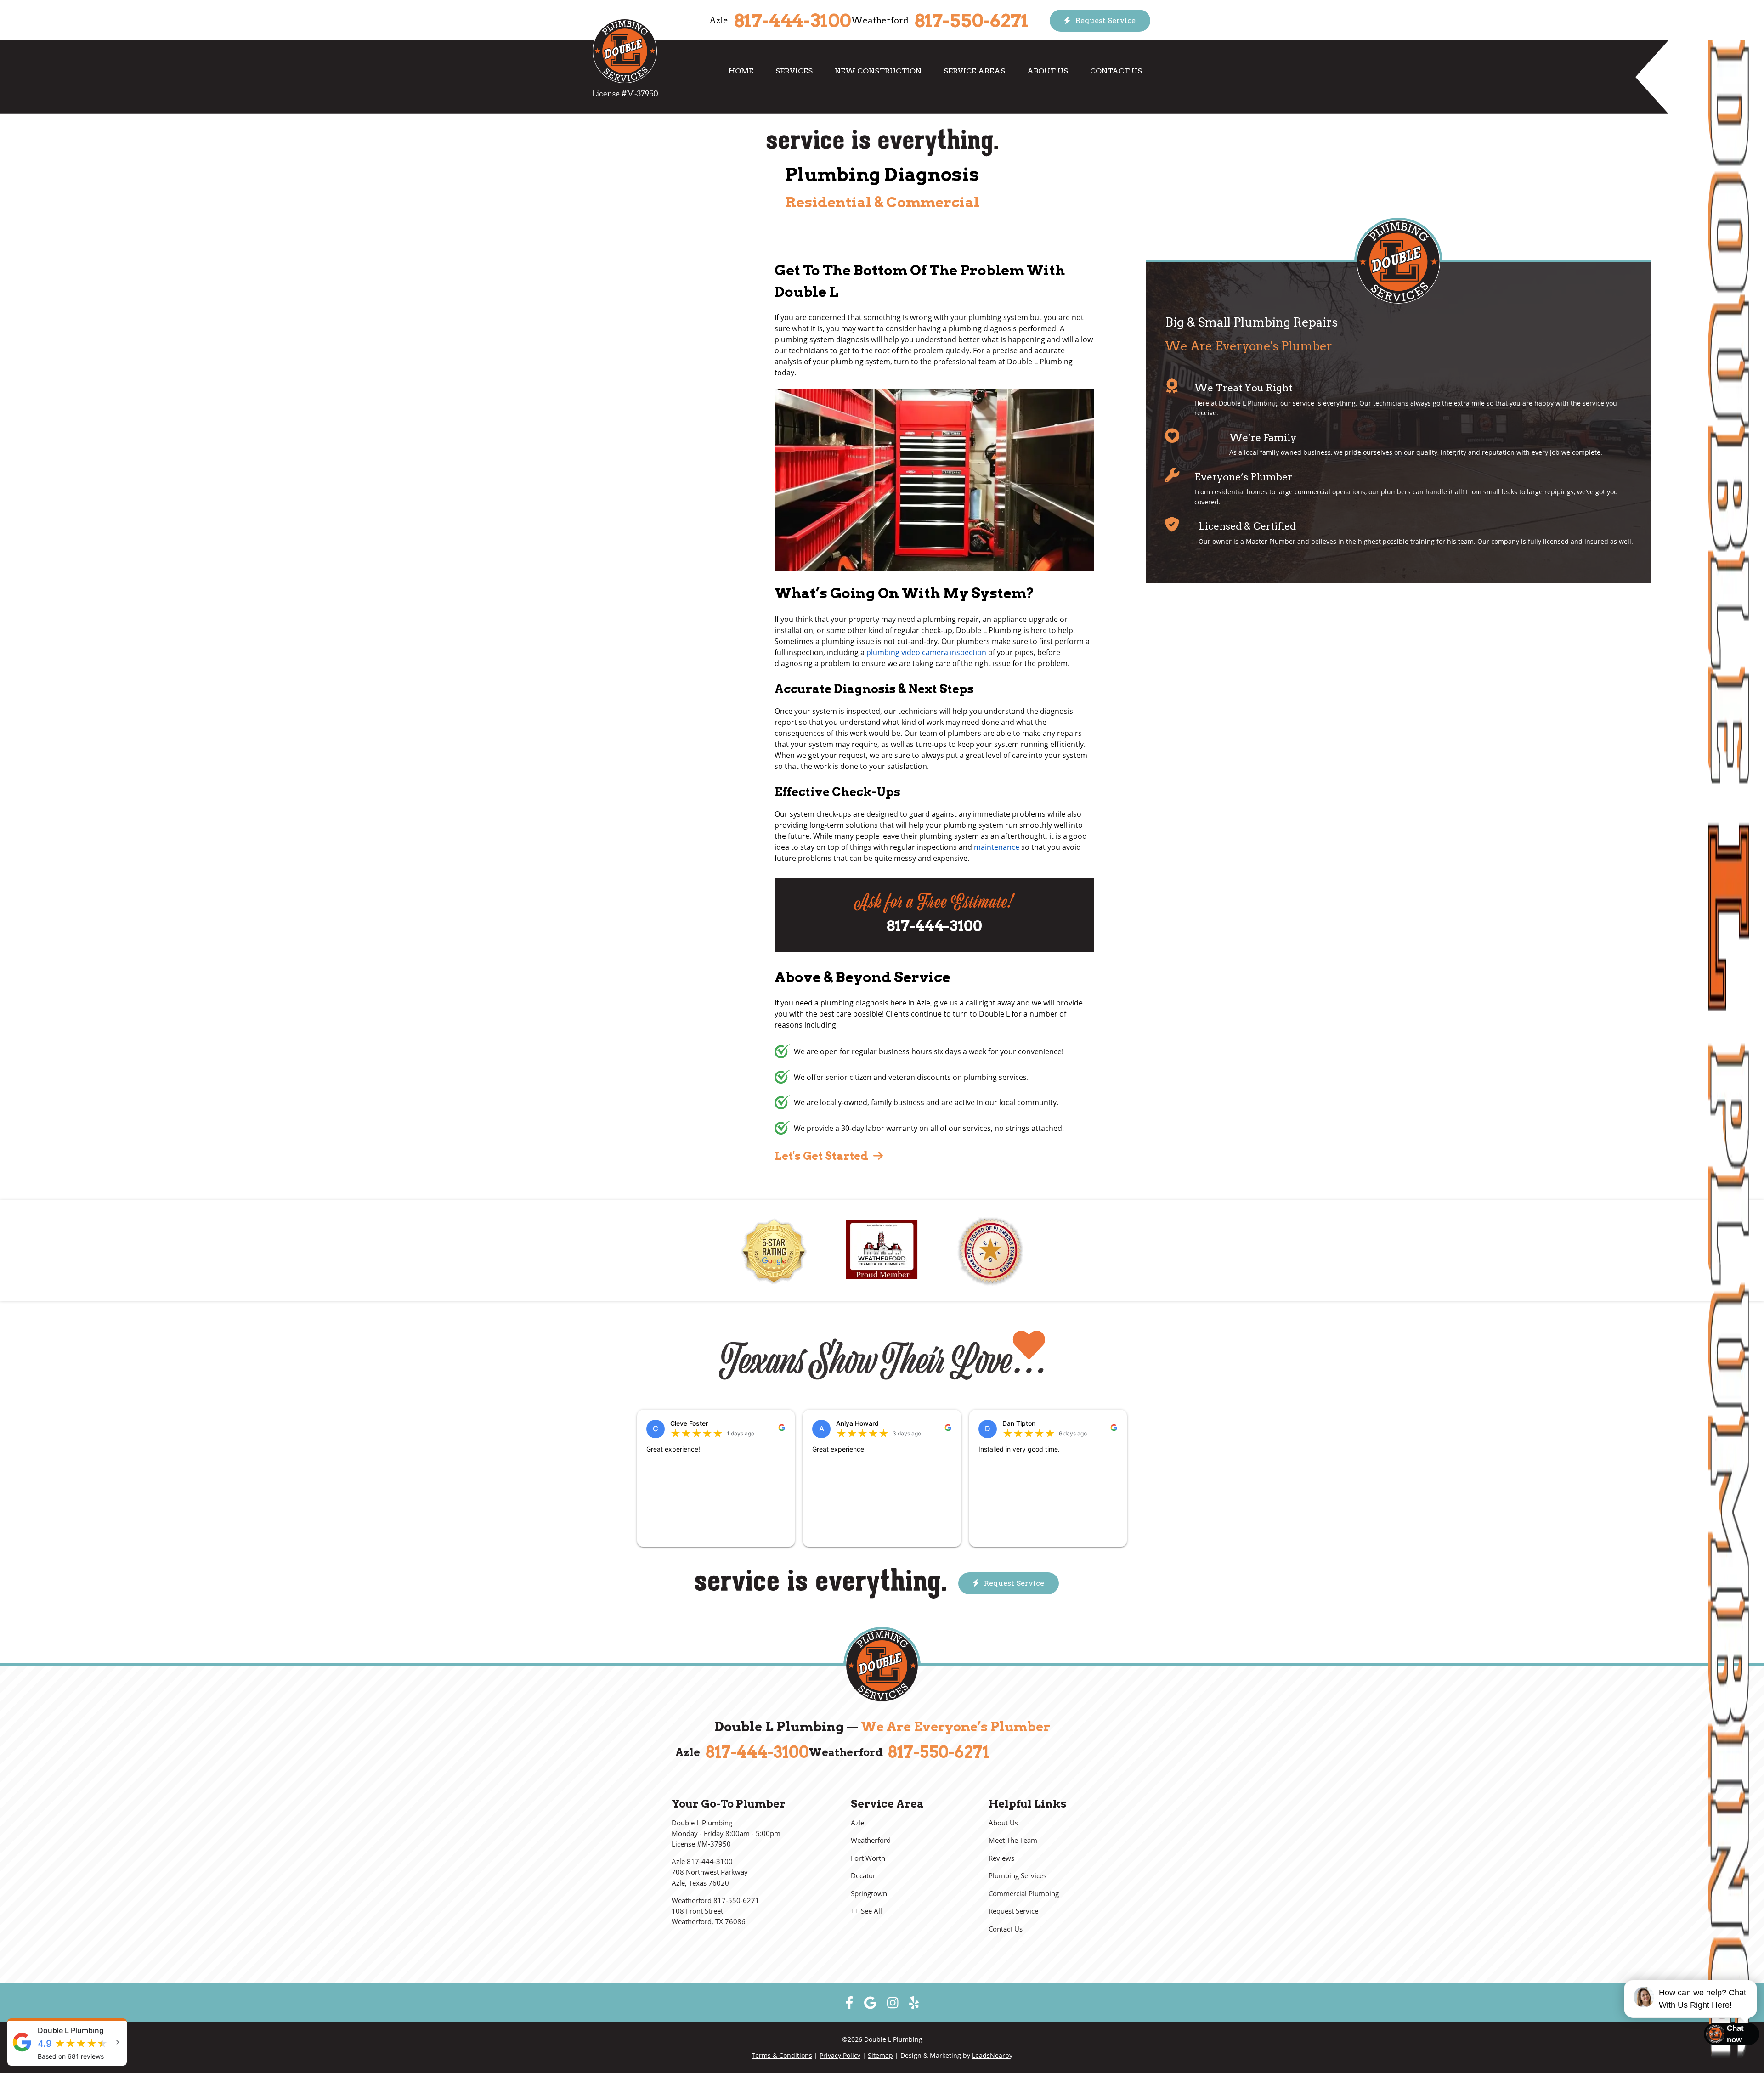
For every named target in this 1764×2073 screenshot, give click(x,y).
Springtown (869, 1894)
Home (741, 71)
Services (794, 71)
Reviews (1001, 1858)
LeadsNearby (992, 2055)
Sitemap (880, 2055)
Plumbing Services (1018, 1876)
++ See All (866, 1911)
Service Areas (974, 71)
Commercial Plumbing (1024, 1894)
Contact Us (1116, 71)
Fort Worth (868, 1858)
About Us (1048, 71)
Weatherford (871, 1840)
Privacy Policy (840, 2055)
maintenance (997, 847)
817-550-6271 (971, 21)
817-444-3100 (792, 21)
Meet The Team (1013, 1840)
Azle (857, 1823)
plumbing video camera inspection (926, 652)
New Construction (878, 71)
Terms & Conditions (782, 2055)
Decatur (863, 1876)
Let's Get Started (823, 1156)
